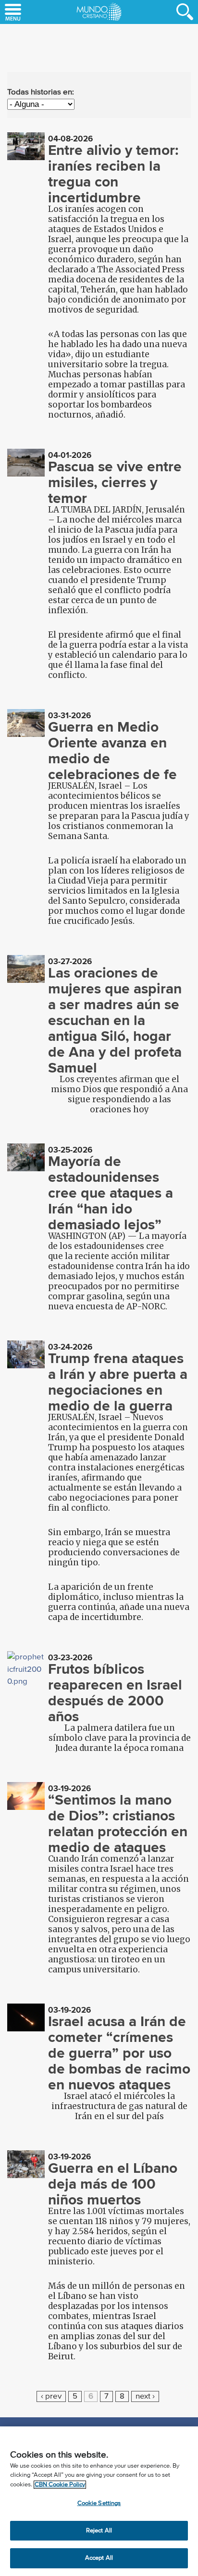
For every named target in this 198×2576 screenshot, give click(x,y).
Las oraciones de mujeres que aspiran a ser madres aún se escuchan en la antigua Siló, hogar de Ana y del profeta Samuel (115, 1020)
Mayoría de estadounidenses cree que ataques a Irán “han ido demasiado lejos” (111, 1193)
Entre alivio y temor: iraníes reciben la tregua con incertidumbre (113, 174)
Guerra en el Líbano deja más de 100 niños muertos (113, 2184)
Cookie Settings (99, 2503)
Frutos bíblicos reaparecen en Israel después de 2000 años (115, 1693)
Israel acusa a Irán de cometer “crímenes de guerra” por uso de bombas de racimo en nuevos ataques (119, 2053)
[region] (99, 2501)
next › (145, 2396)
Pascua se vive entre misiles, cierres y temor (115, 482)
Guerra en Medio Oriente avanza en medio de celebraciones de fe (112, 751)
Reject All (99, 2531)
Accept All (99, 2558)
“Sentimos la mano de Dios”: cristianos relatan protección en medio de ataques (118, 1824)
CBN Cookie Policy (60, 2485)
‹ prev (51, 2396)
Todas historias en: (41, 92)
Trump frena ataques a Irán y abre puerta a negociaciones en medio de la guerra (118, 1382)
